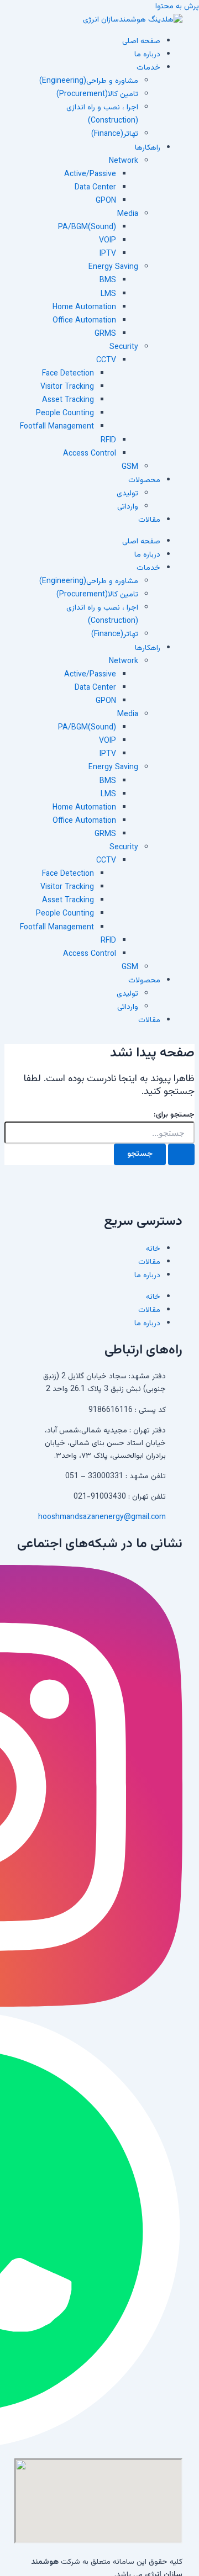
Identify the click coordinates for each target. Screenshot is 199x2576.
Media (128, 214)
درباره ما (147, 55)
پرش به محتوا (177, 7)
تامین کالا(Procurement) (97, 94)
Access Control (90, 454)
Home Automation (84, 308)
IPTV (108, 254)
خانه (153, 1249)
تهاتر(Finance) (115, 134)
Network (124, 161)
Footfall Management (57, 427)
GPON (106, 201)
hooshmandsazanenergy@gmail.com (102, 1517)
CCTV (106, 361)
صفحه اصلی (141, 41)
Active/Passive (90, 174)
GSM (130, 467)
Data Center (95, 188)
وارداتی (128, 507)
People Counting (65, 414)
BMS (108, 281)
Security (124, 347)
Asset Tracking (68, 400)
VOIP (108, 241)
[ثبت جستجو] (181, 1154)
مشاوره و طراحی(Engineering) (89, 81)
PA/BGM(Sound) (87, 228)
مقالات (149, 520)
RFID (108, 441)
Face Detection (68, 374)
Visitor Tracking (67, 387)
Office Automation (84, 321)
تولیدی (127, 494)
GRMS (105, 334)
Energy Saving (113, 267)
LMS (108, 294)
